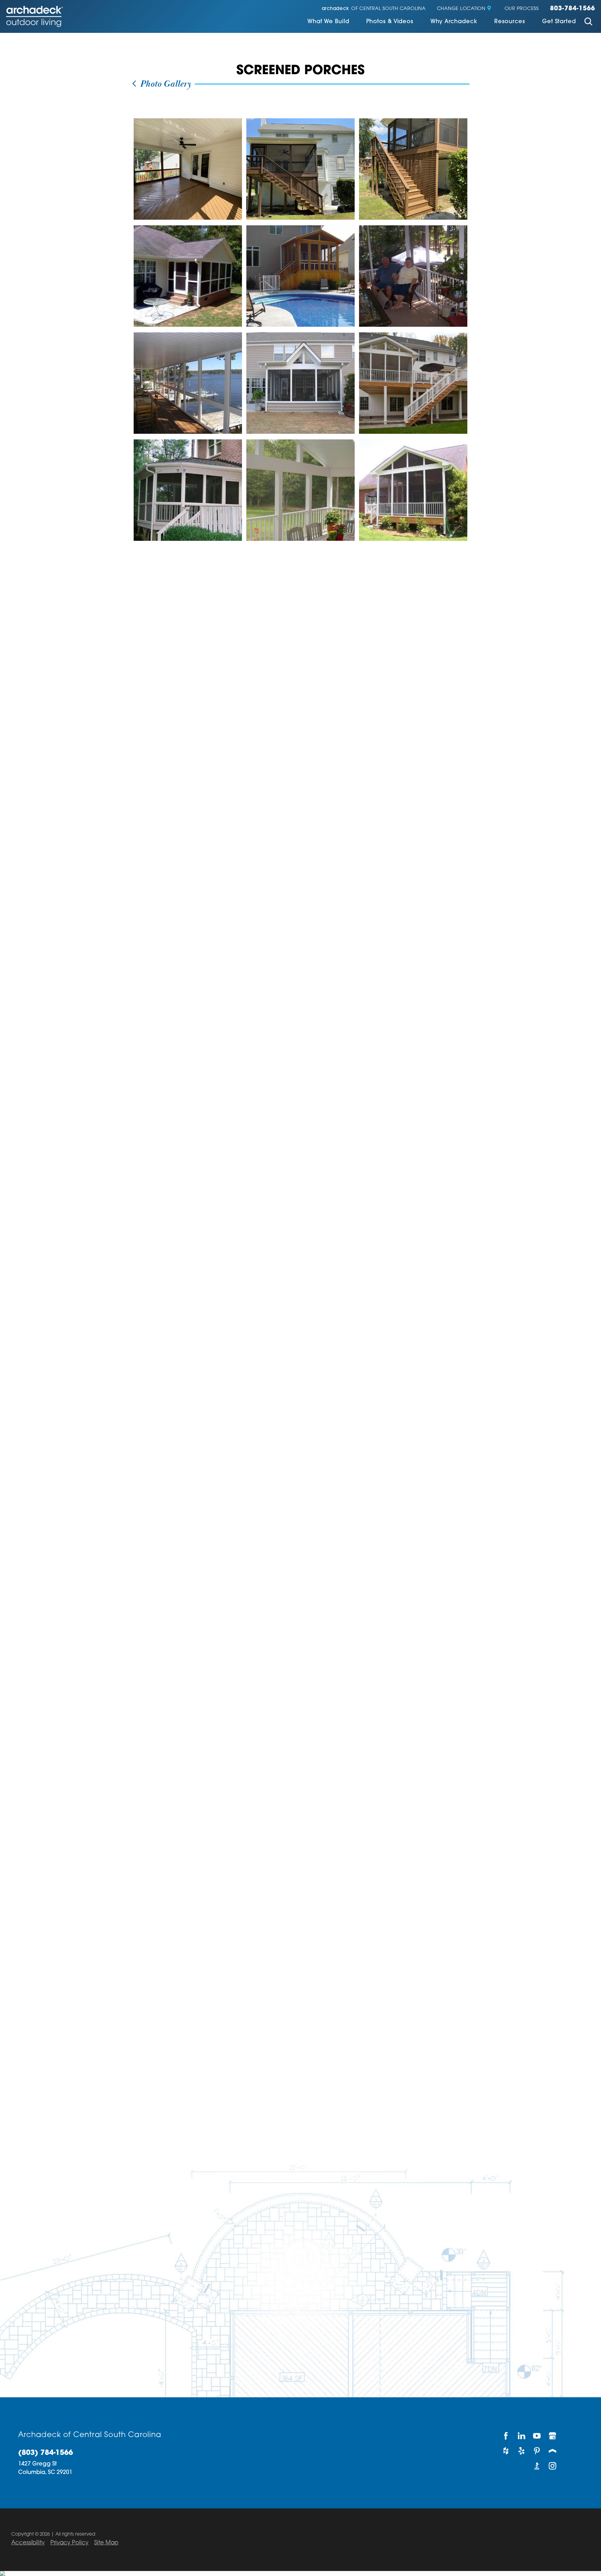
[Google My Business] (553, 2436)
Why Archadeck (454, 22)
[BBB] (537, 2466)
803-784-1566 (573, 9)
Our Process (522, 9)
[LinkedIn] (522, 2436)
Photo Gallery (164, 84)
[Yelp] (522, 2451)
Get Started (559, 22)
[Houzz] (506, 2451)
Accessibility (28, 2543)
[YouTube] (537, 2436)
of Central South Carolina (374, 9)
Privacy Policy (69, 2543)
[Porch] (553, 2451)
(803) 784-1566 (46, 2453)
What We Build (328, 22)
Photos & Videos (390, 22)
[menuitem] (328, 22)
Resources (510, 22)
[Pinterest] (537, 2451)
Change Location (461, 9)
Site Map (106, 2543)
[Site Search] (588, 22)
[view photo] (188, 169)
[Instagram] (553, 2466)
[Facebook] (506, 2436)
